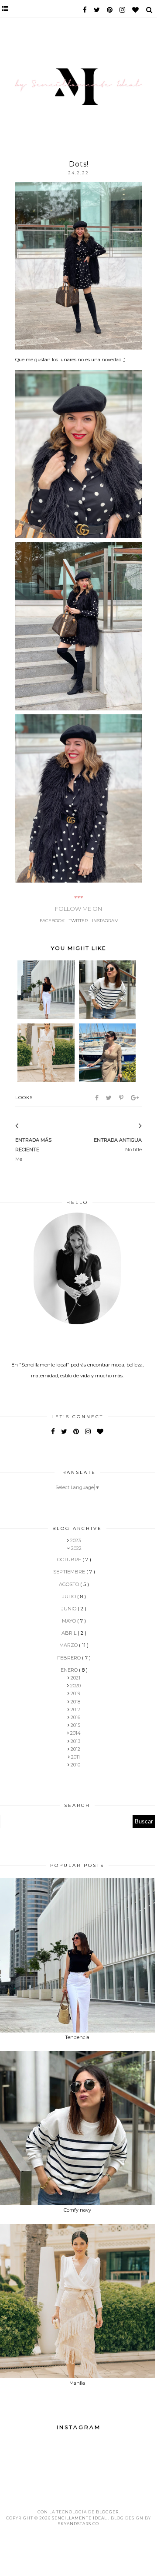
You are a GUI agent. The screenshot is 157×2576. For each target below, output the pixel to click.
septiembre (70, 1572)
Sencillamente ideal (80, 2518)
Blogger (107, 2512)
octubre (70, 1560)
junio (70, 1609)
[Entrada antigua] (129, 1126)
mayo (70, 1621)
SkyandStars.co (78, 2524)
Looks (24, 1098)
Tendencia (77, 2037)
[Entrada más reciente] (28, 1126)
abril (70, 1633)
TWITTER (78, 921)
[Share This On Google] (135, 1098)
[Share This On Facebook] (97, 1098)
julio (70, 1596)
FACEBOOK (52, 921)
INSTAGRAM (105, 921)
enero (70, 1670)
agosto (70, 1584)
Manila (77, 2383)
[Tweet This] (109, 1098)
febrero (70, 1658)
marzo (69, 1645)
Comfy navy (77, 2210)
